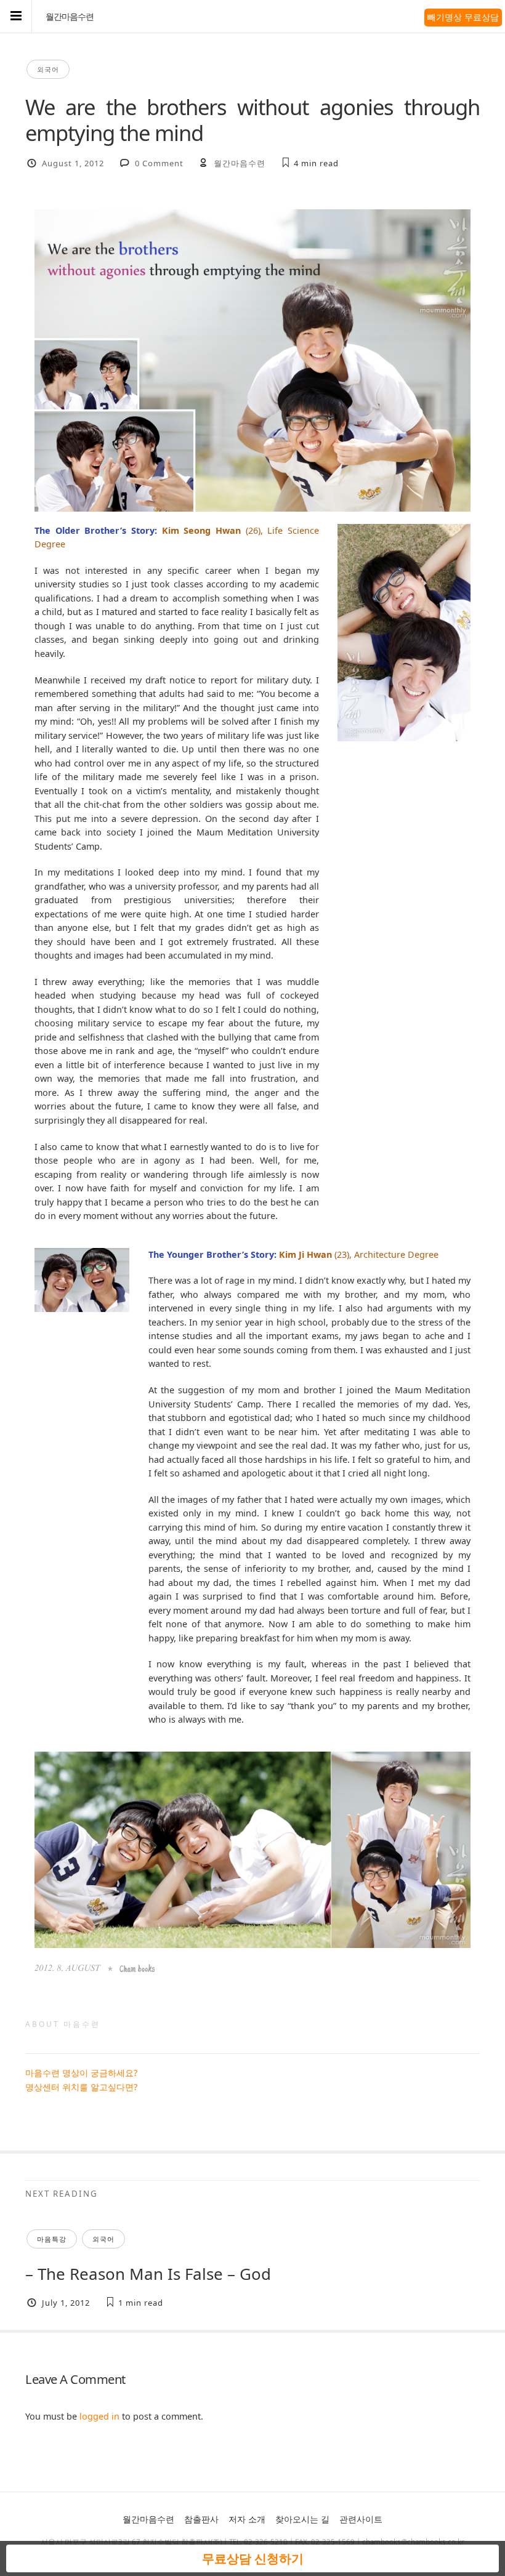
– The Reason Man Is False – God (148, 2274)
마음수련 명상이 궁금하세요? (81, 2073)
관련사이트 (361, 2519)
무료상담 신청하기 (253, 2558)
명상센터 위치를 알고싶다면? (81, 2087)
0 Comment (159, 163)
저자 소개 (247, 2519)
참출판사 (201, 2519)
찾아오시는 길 (302, 2519)
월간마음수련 (70, 17)
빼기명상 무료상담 (463, 17)
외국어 (48, 69)
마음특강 (52, 2239)
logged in (99, 2416)
